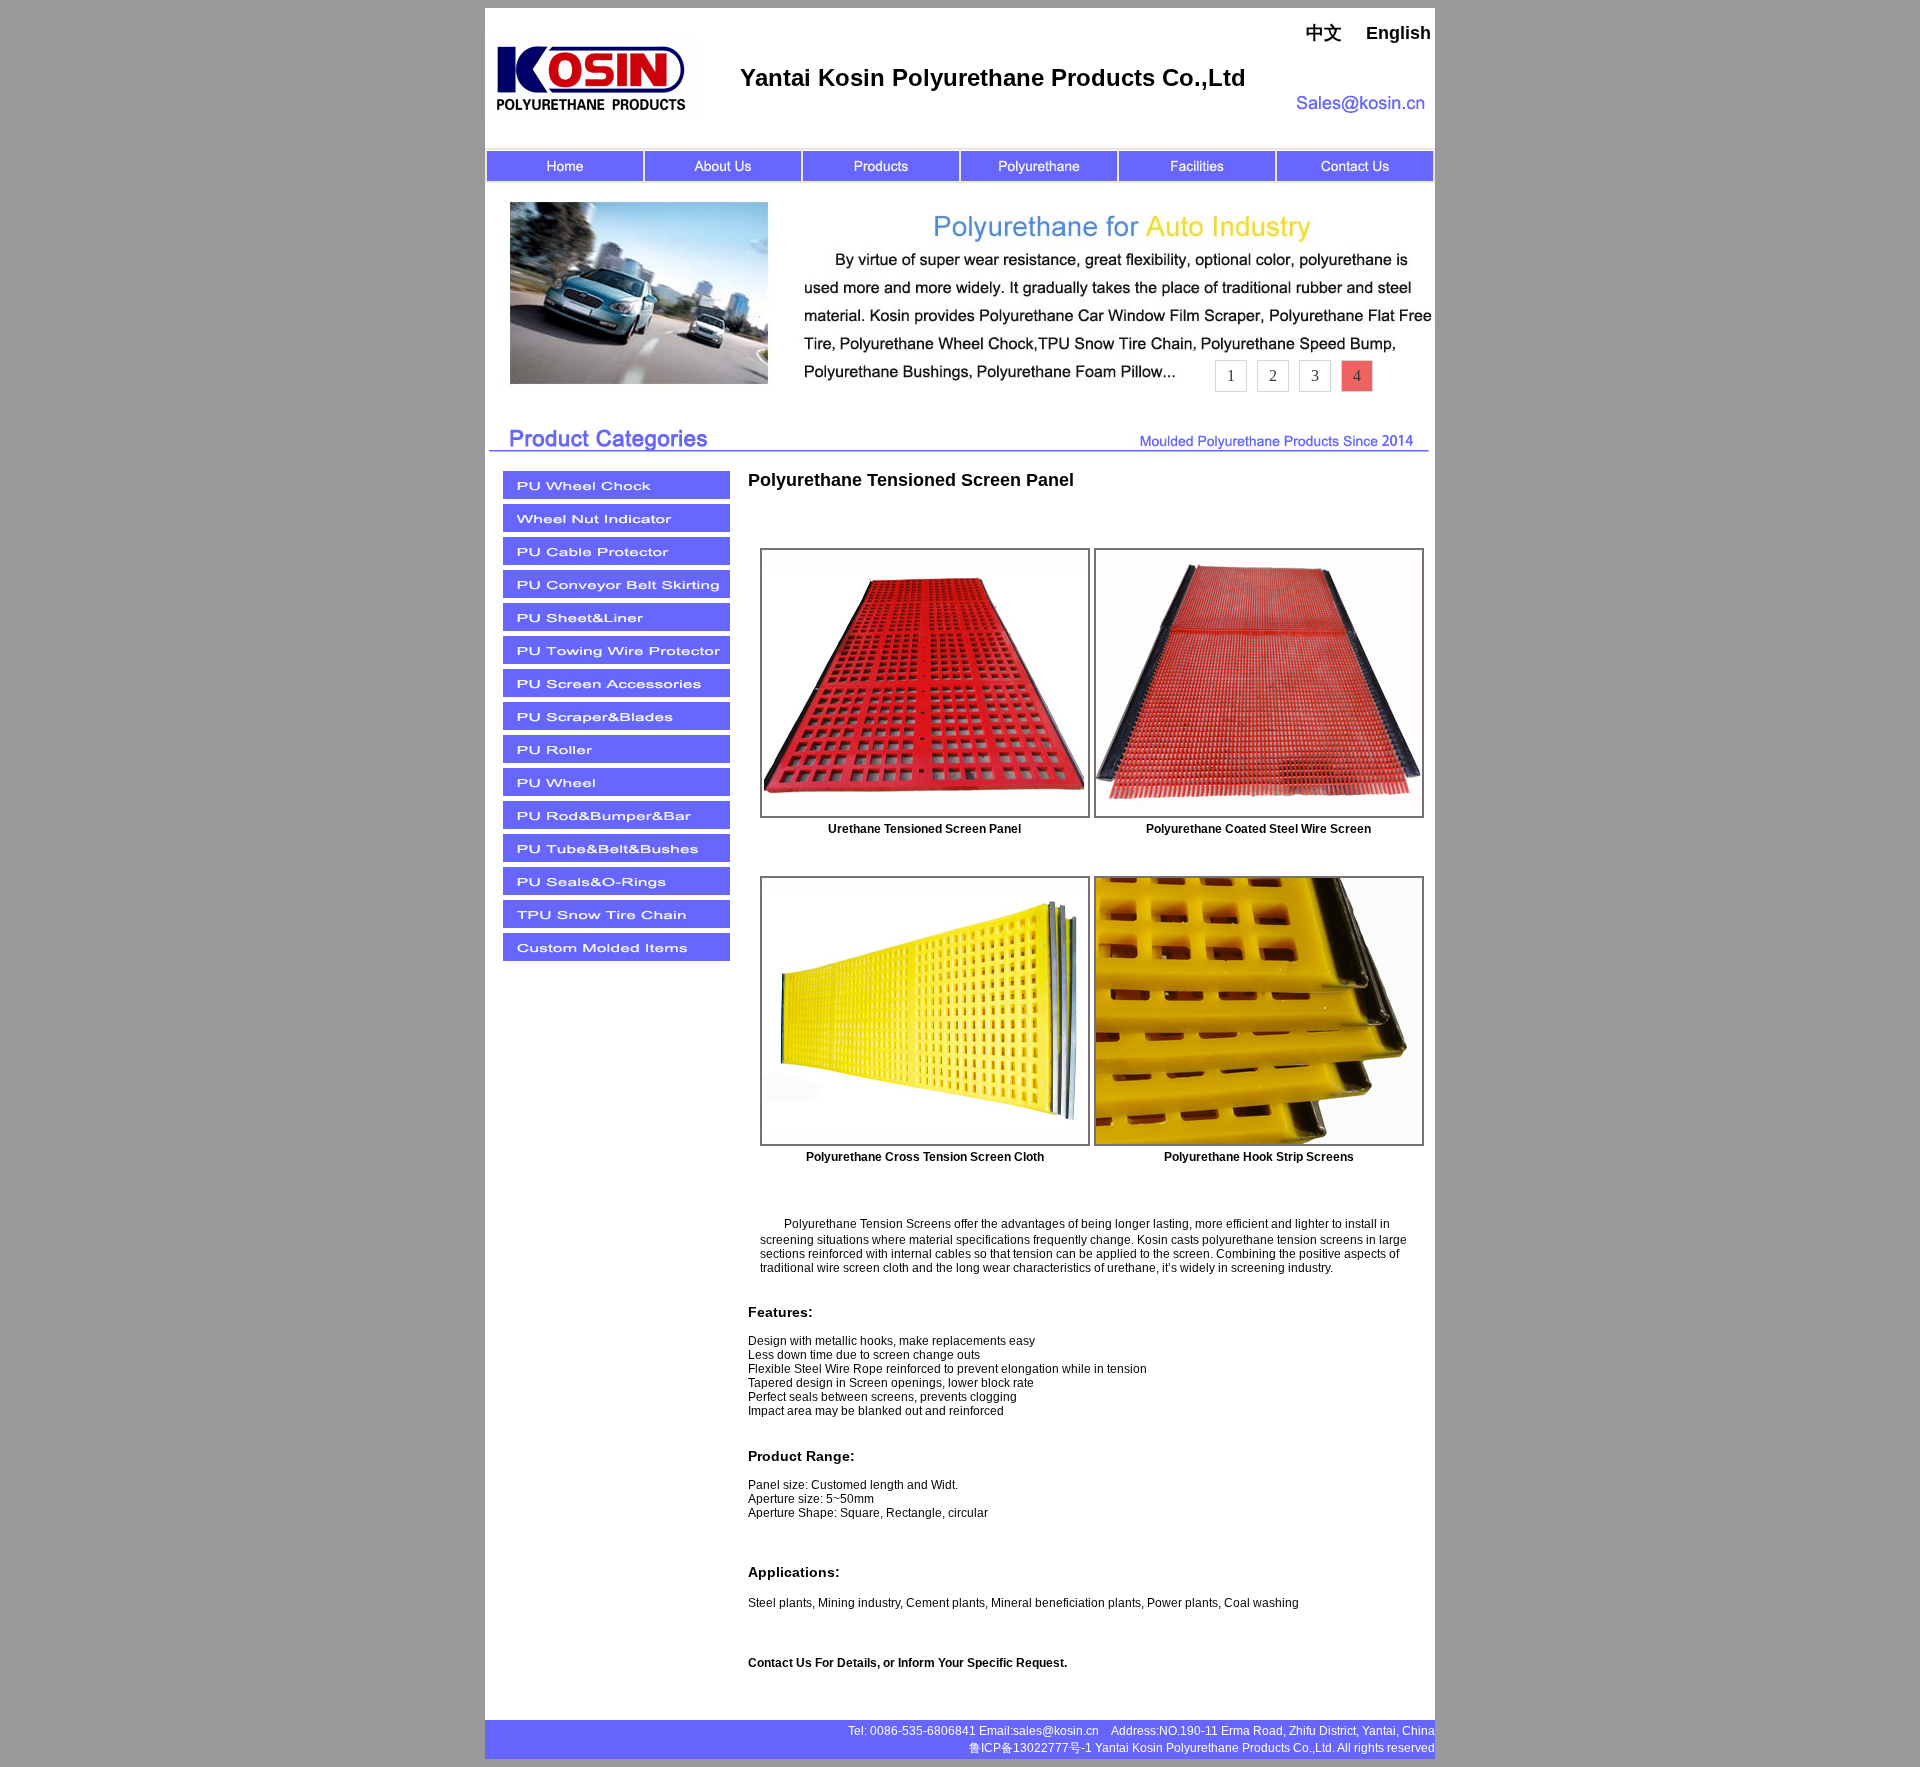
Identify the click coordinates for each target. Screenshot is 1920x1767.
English (1398, 33)
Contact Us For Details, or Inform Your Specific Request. (907, 1663)
